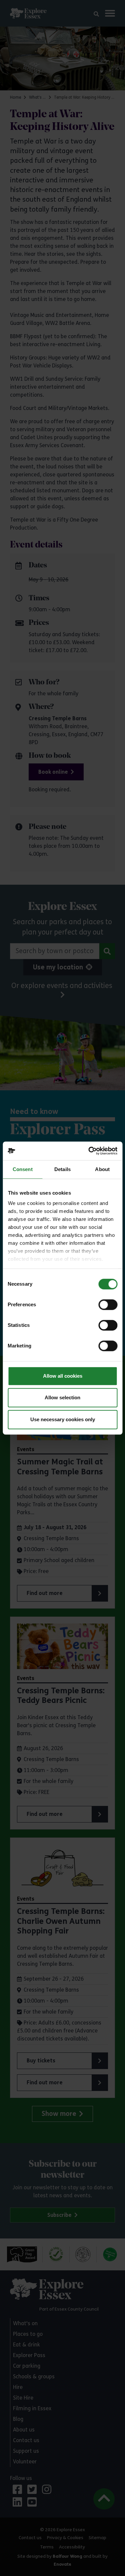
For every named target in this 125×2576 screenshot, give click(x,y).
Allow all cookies (63, 1376)
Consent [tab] (23, 1169)
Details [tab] (62, 1169)
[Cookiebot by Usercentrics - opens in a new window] (89, 1151)
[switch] (108, 1305)
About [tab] (102, 1169)
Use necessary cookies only (63, 1419)
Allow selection (62, 1397)
